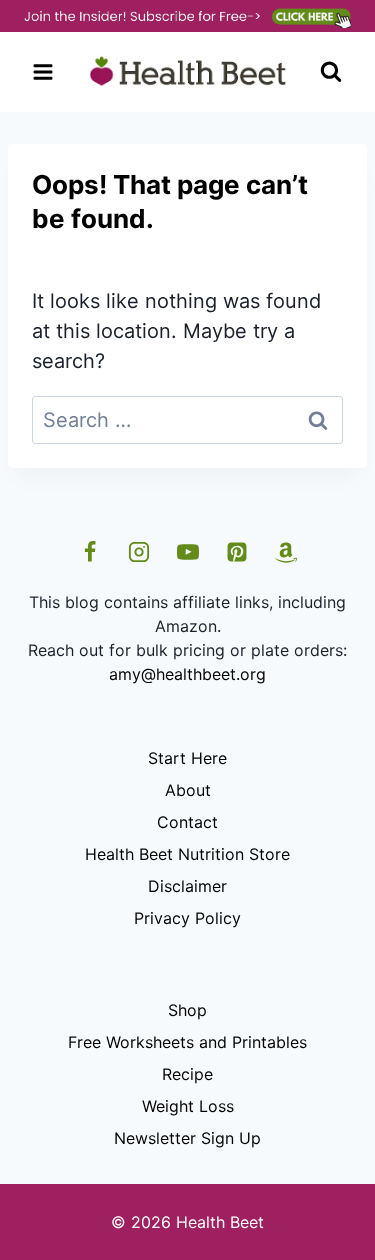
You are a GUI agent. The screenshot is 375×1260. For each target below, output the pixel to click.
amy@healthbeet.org (187, 674)
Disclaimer (187, 886)
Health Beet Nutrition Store (187, 854)
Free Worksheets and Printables (187, 1042)
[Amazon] (286, 552)
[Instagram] (139, 552)
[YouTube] (188, 552)
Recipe (187, 1074)
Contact (187, 822)
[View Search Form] (331, 72)
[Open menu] (43, 72)
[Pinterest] (237, 552)
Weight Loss (188, 1106)
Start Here (187, 758)
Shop (187, 1010)
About (188, 790)
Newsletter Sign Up (187, 1138)
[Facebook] (90, 552)
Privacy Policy (187, 918)
